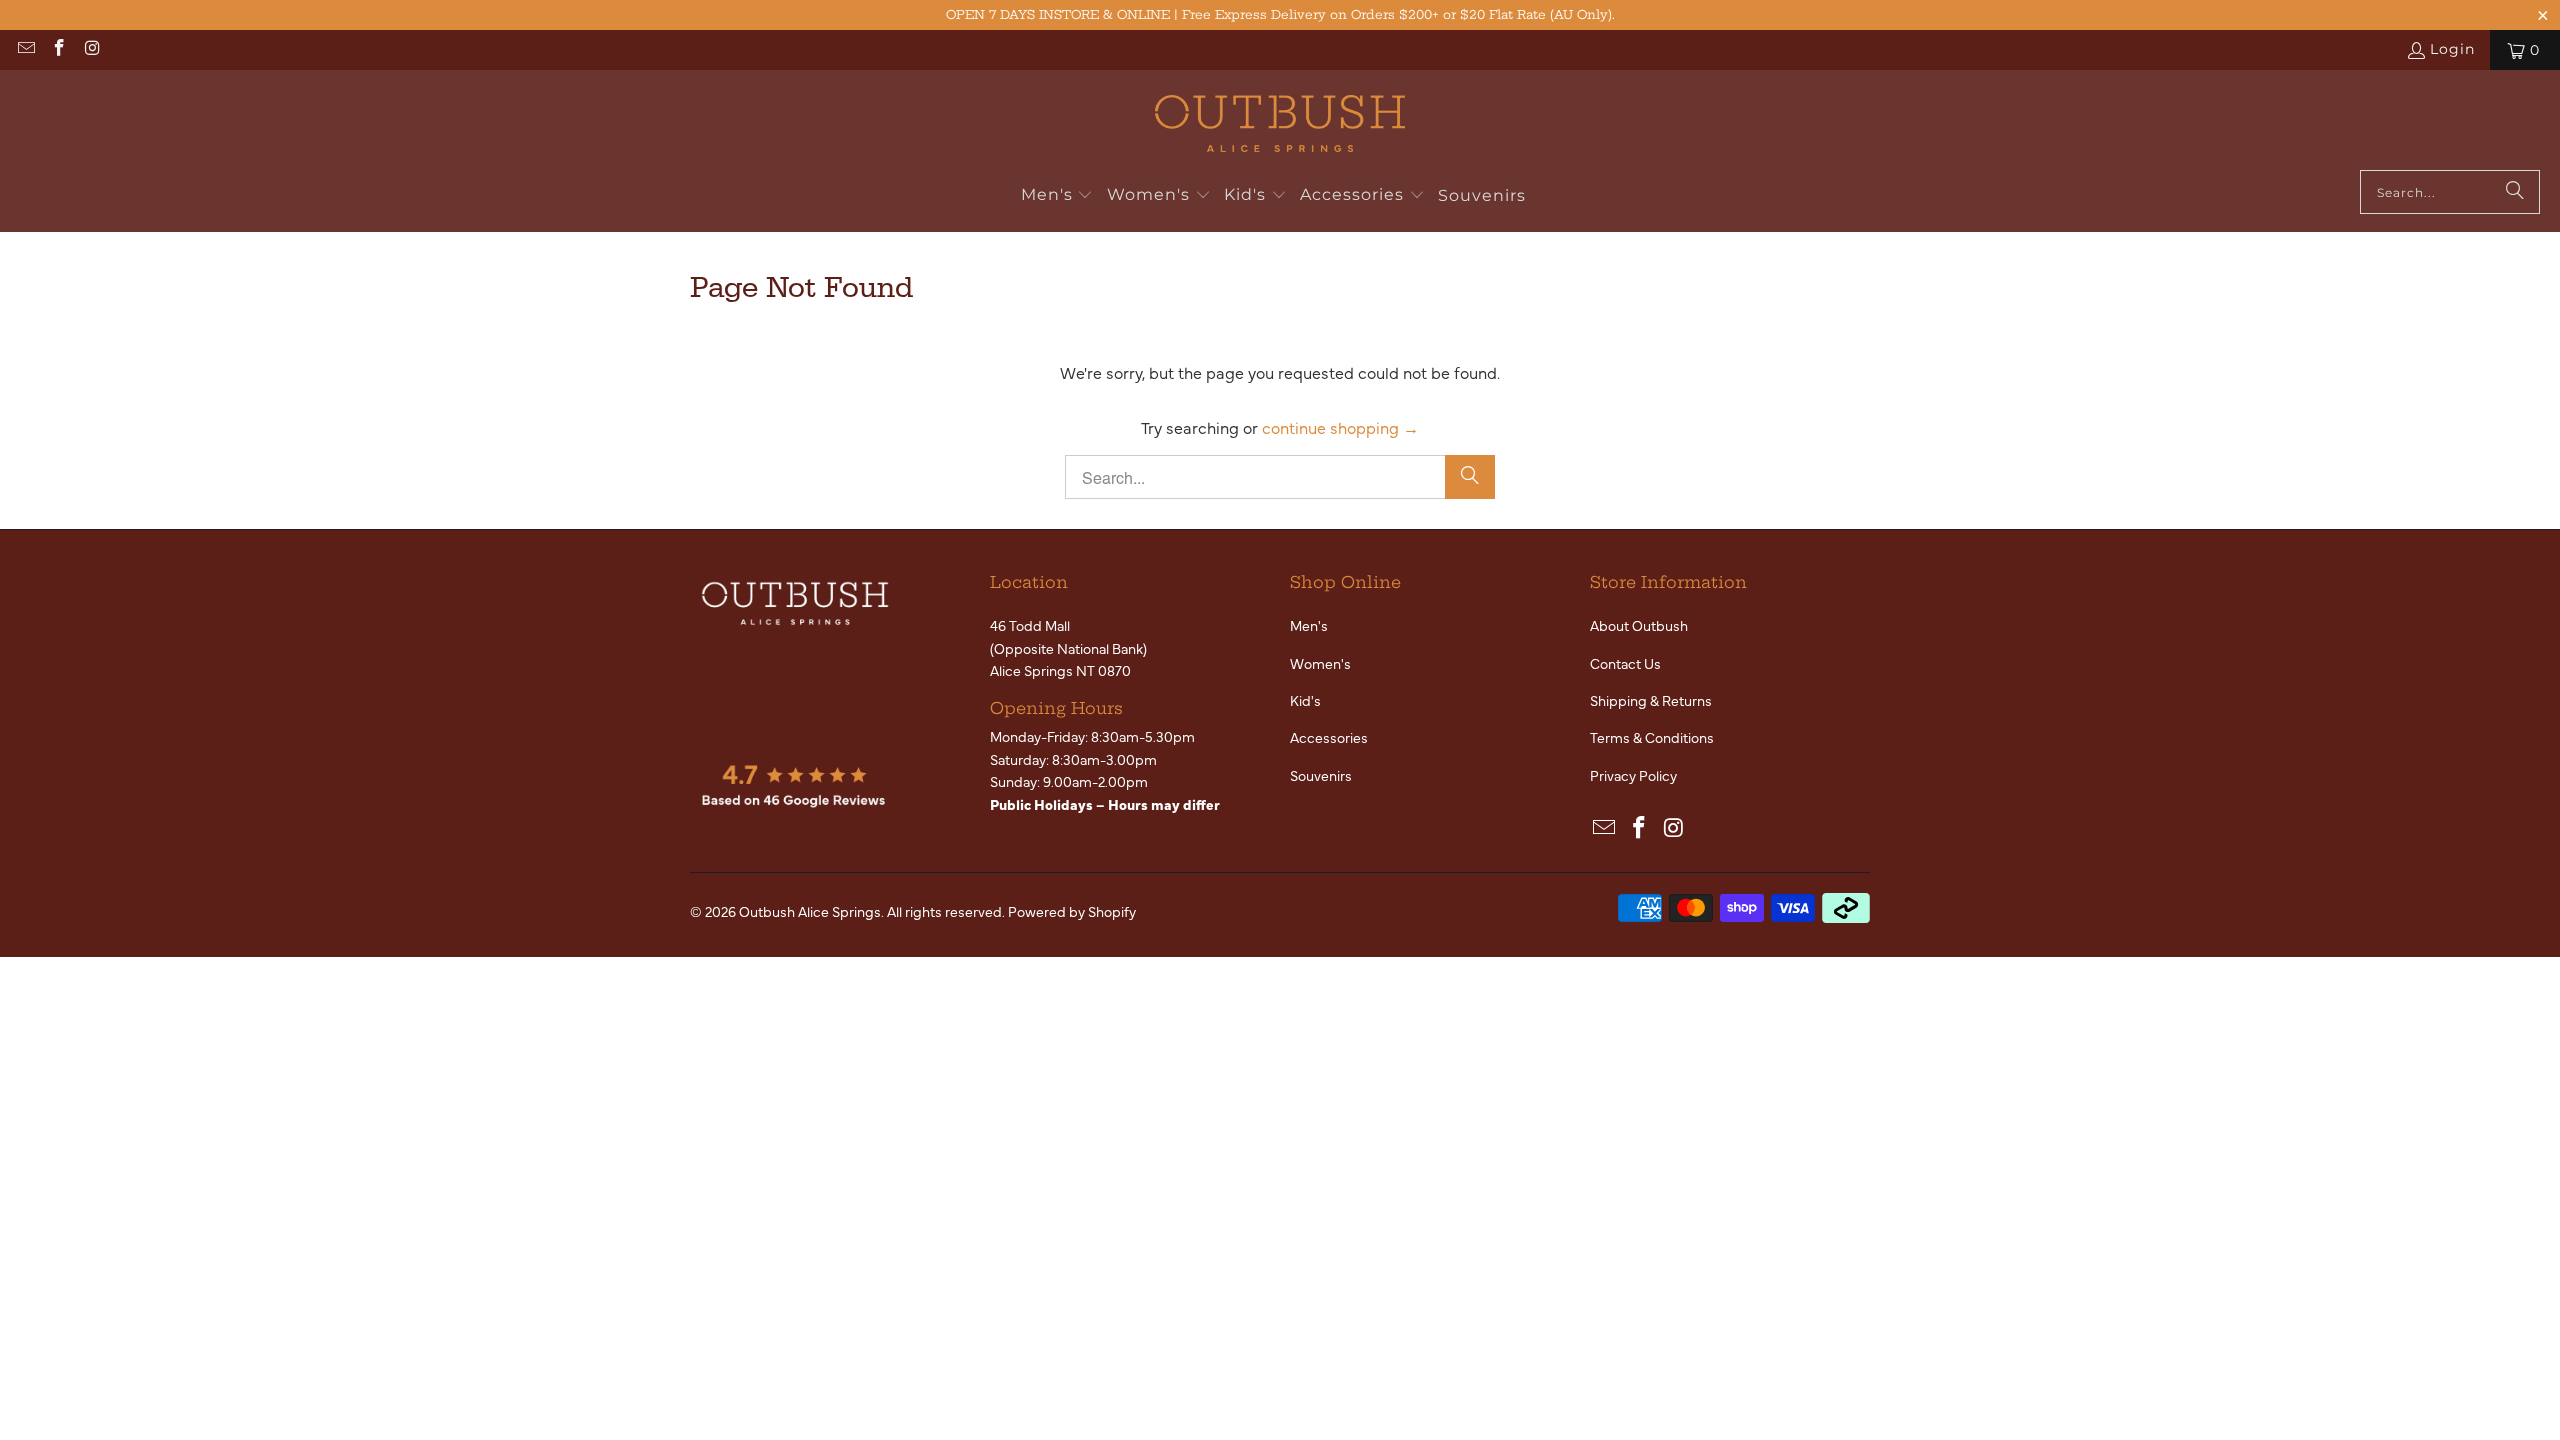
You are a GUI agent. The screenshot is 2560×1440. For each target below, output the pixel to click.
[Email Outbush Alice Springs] (25, 50)
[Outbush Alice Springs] (1280, 125)
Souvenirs (1321, 775)
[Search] (2515, 192)
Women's (1320, 663)
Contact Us (1625, 663)
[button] (1057, 196)
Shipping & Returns (1651, 700)
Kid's (1305, 700)
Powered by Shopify (1072, 911)
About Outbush (1639, 625)
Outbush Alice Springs (810, 911)
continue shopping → (1340, 427)
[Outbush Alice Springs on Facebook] (59, 50)
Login (2452, 49)
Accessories (1329, 737)
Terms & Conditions (1652, 737)
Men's (1309, 625)
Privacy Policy (1633, 775)
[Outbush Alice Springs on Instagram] (92, 50)
